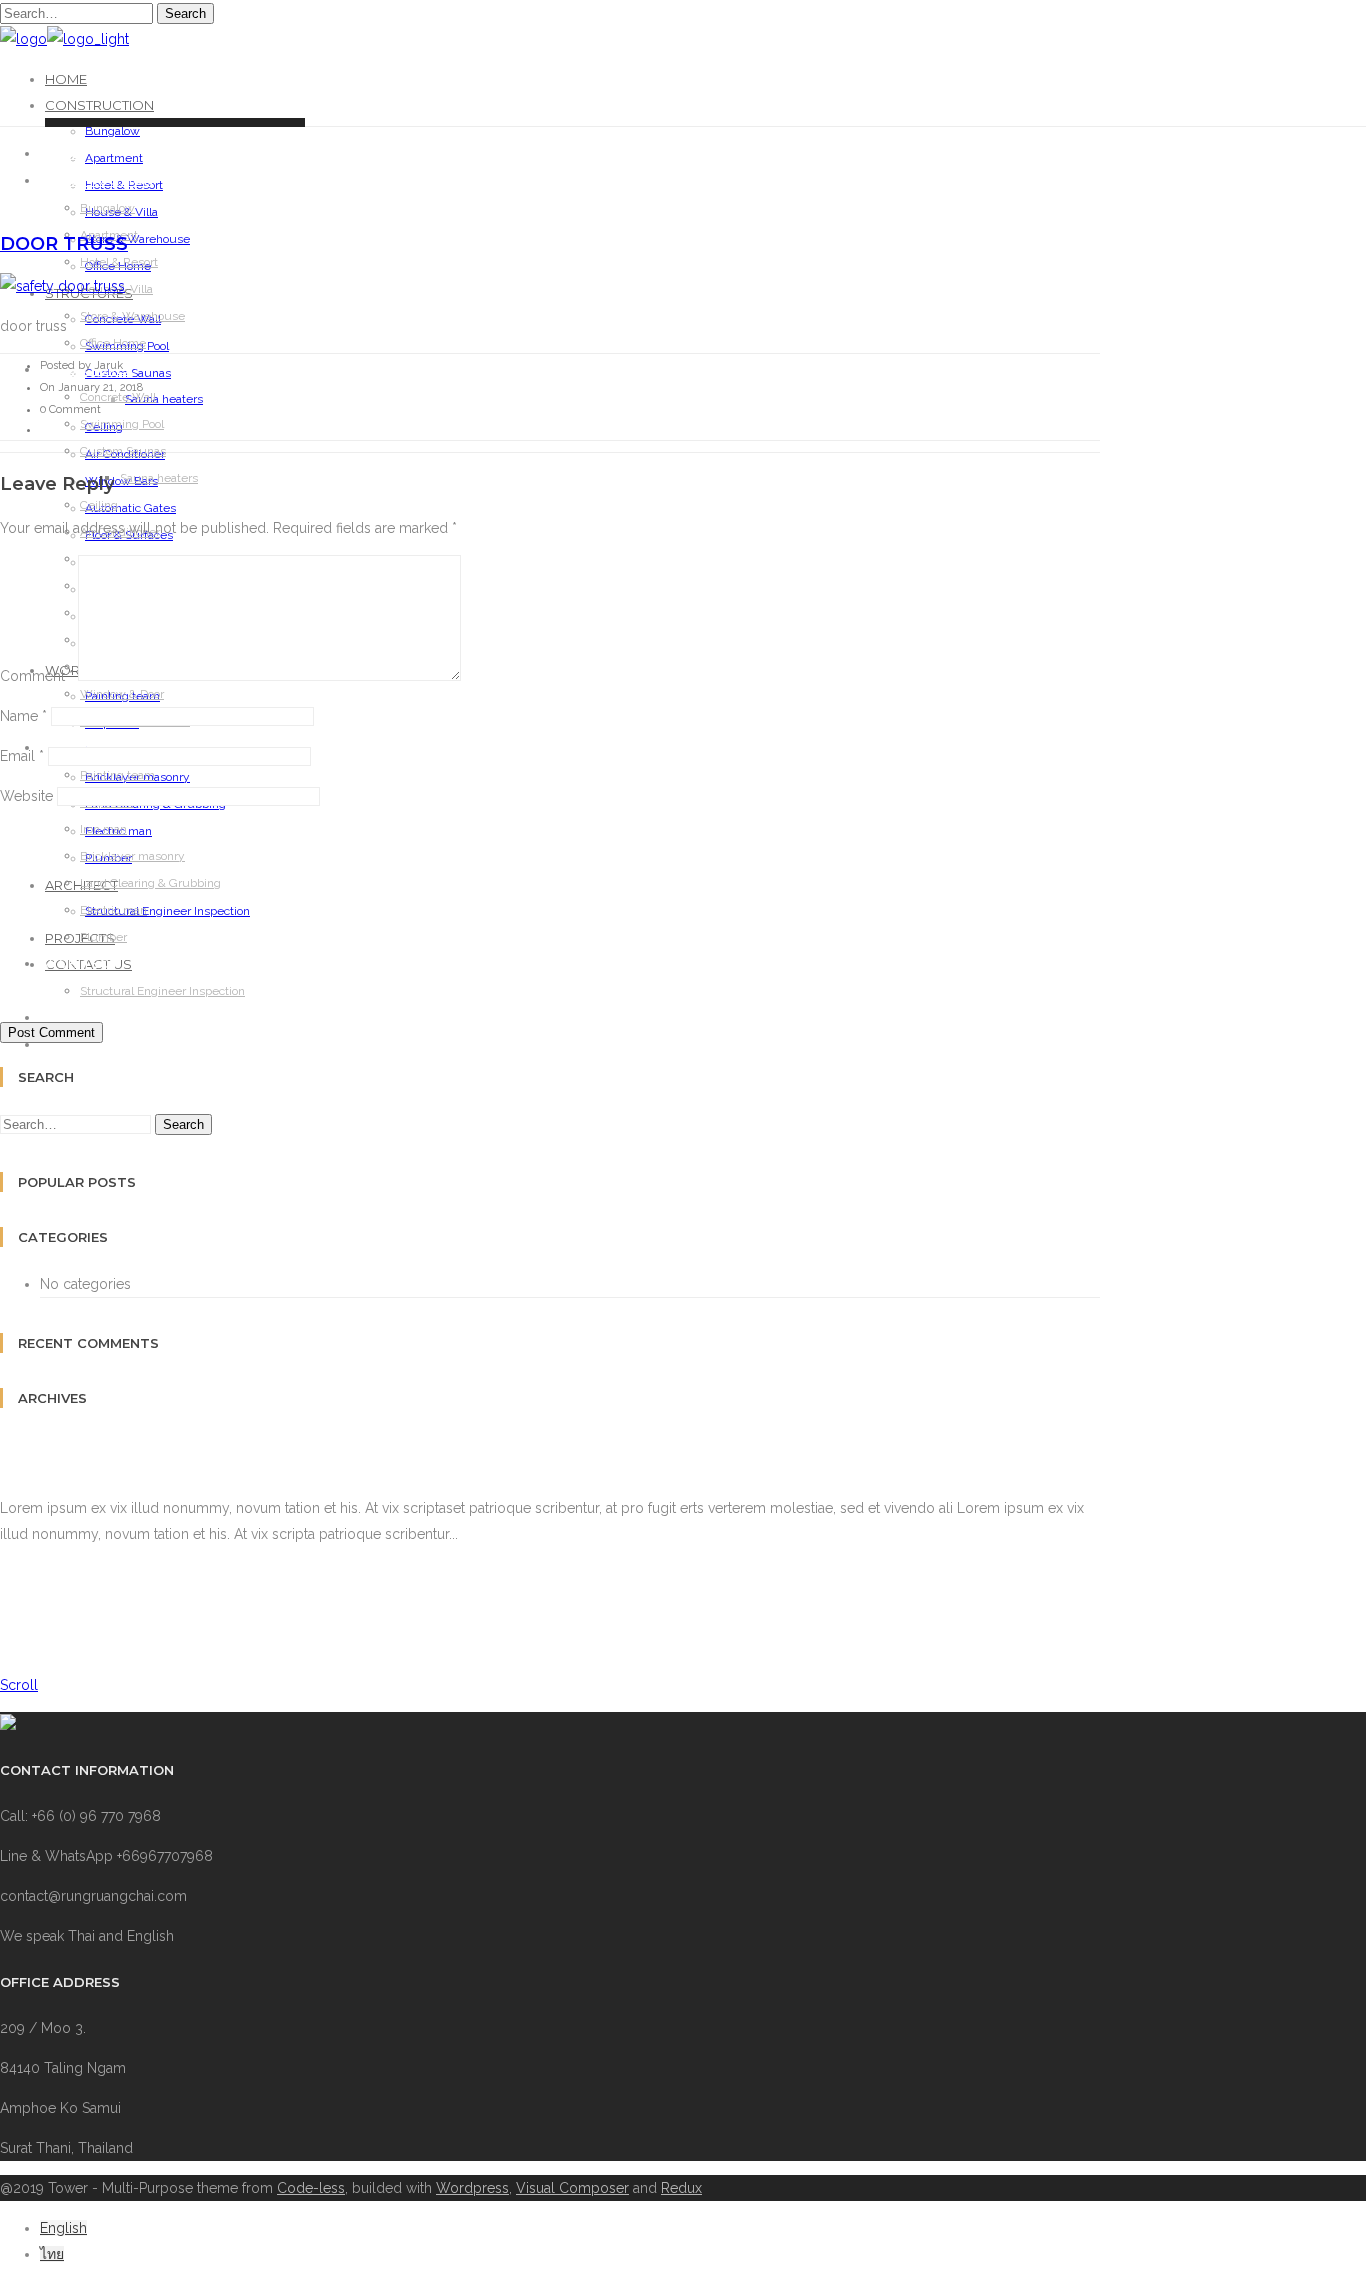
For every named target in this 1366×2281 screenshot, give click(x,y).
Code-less (311, 2188)
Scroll (19, 1685)
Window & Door (122, 694)
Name (23, 716)
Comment (37, 676)
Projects (76, 1018)
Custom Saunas (123, 451)
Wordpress (472, 2188)
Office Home (113, 343)
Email (22, 756)
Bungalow (112, 131)
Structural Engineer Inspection (162, 991)
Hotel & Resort (119, 262)
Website (26, 796)
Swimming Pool (122, 424)
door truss (64, 244)
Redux (681, 2188)
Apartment (114, 158)
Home (66, 79)
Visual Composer (572, 2188)
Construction (99, 105)
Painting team (117, 775)
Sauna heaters (164, 399)
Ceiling (99, 505)
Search (185, 13)
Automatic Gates (130, 508)
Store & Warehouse (132, 316)
